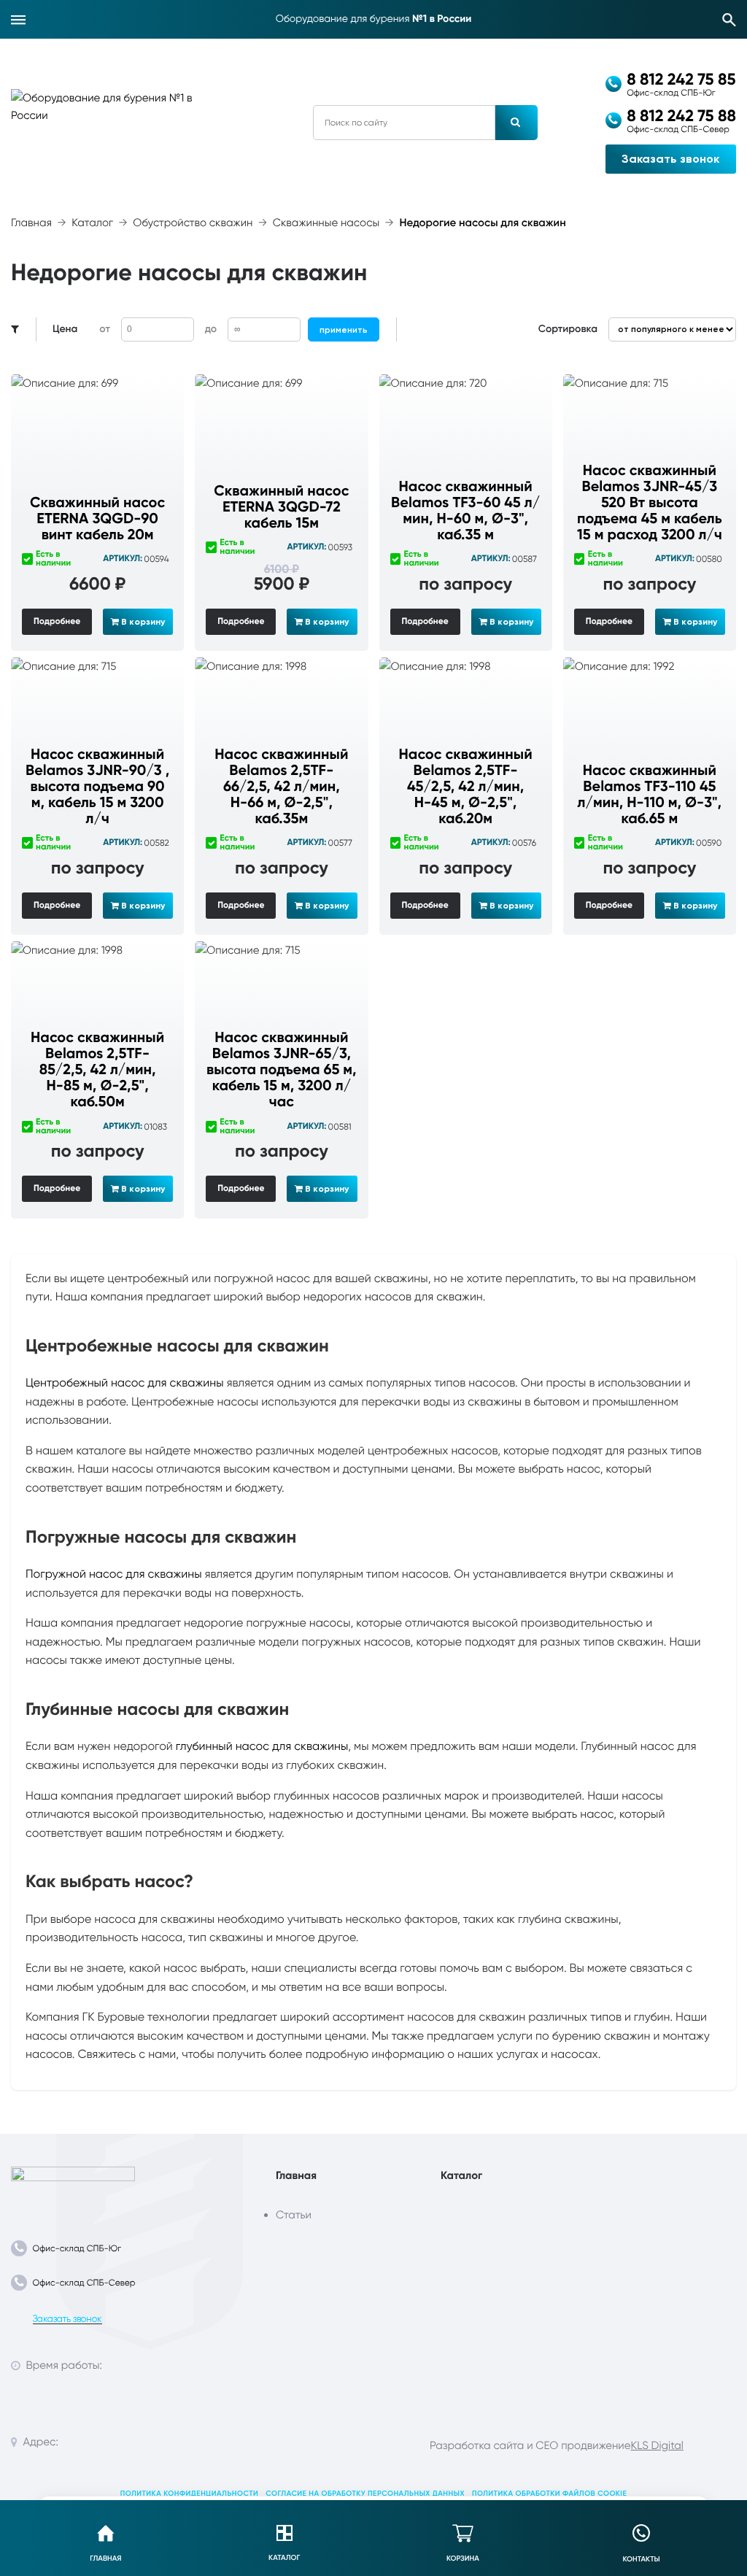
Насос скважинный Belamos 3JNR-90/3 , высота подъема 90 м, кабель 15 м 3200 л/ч (97, 787)
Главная (31, 223)
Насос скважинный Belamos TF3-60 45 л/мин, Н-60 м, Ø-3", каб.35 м (465, 511)
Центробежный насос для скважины (125, 1383)
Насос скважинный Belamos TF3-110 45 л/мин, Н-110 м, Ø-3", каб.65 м (650, 795)
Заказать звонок (670, 159)
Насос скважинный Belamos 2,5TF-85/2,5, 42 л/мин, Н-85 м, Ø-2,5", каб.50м (97, 1070)
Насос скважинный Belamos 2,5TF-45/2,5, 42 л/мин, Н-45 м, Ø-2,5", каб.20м (466, 787)
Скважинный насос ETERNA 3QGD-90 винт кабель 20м (97, 519)
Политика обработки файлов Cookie (549, 2494)
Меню (18, 20)
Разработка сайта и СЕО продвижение (530, 2445)
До (211, 329)
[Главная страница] (73, 2187)
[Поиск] (729, 20)
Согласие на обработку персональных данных (365, 2494)
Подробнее (57, 622)
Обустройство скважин (193, 223)
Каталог (92, 223)
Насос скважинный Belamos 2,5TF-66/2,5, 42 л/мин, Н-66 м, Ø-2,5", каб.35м (281, 787)
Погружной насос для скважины (114, 1574)
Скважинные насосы (326, 223)
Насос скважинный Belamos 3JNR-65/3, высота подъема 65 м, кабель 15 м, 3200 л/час (282, 1070)
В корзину (142, 622)
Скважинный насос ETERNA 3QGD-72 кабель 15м (281, 507)
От (104, 329)
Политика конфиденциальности (190, 2494)
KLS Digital (657, 2445)
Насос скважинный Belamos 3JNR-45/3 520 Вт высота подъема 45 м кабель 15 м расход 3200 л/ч (650, 503)
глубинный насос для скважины (262, 1746)
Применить (344, 330)
